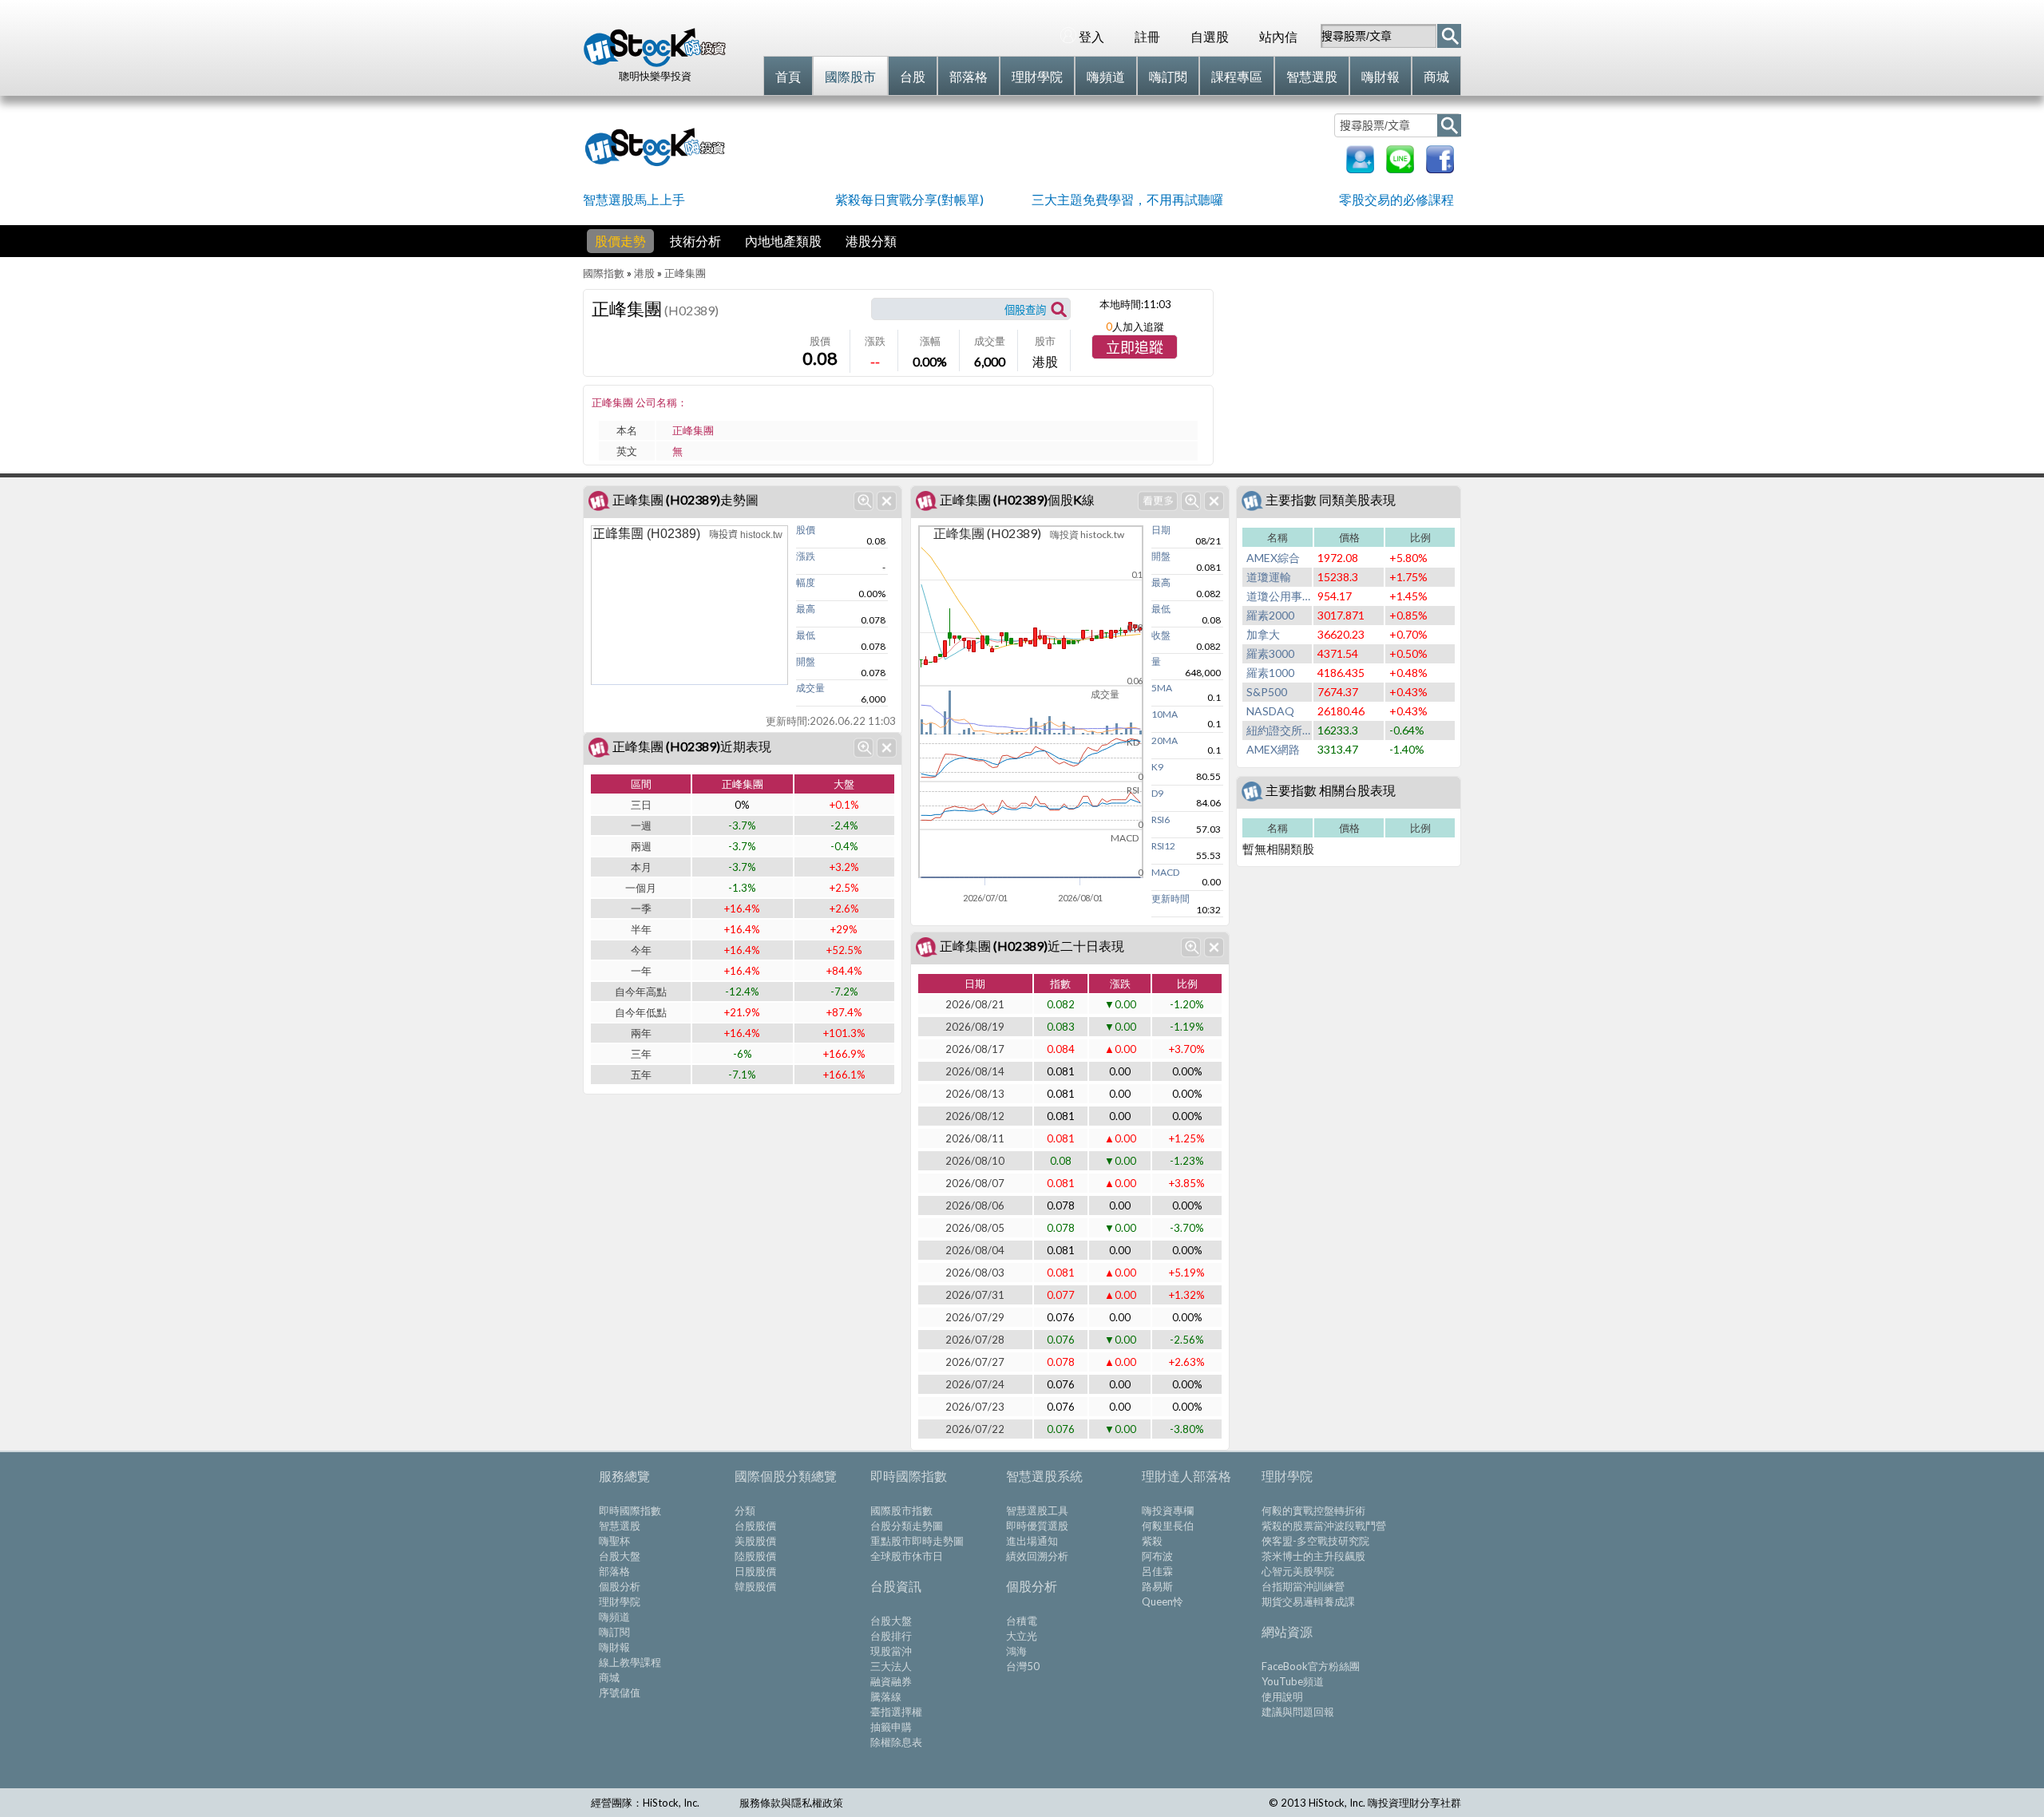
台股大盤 (620, 1556)
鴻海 (1016, 1651)
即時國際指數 (630, 1510)
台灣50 (1023, 1666)
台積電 (1022, 1621)
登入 (1091, 36)
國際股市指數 (901, 1510)
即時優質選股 (1037, 1526)
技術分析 (695, 241)
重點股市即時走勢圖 (917, 1541)
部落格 (614, 1571)
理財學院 (620, 1601)
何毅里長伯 (1168, 1526)
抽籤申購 (891, 1727)
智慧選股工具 (1037, 1510)
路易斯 (1157, 1586)
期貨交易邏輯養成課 (1308, 1601)
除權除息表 (896, 1742)
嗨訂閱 (614, 1632)
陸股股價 (755, 1556)
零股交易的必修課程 (1396, 199)
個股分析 (620, 1586)
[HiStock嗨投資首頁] (655, 63)
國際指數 (604, 273)
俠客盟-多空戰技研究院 (1315, 1541)
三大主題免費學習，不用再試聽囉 (1127, 199)
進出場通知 (1032, 1541)
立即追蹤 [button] (1135, 348)
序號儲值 (620, 1692)
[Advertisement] (1033, 145)
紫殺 (1152, 1541)
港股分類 (871, 241)
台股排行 (891, 1636)
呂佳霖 (1157, 1571)
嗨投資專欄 (1168, 1510)
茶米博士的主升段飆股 (1313, 1556)
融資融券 (891, 1681)
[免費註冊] (1360, 168)
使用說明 (1282, 1696)
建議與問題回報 (1298, 1712)
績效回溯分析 (1037, 1556)
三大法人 (891, 1666)
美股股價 (755, 1541)
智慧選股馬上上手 (634, 199)
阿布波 (1157, 1556)
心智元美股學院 (1298, 1571)
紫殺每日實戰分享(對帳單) (909, 199)
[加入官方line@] (1400, 168)
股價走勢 (620, 241)
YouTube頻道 (1293, 1681)
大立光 (1022, 1636)
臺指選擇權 (896, 1712)
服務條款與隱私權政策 (791, 1803)
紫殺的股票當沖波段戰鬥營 (1324, 1526)
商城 (609, 1677)
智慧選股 (620, 1526)
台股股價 (755, 1526)
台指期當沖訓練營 (1303, 1586)
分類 (745, 1510)
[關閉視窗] (887, 501)
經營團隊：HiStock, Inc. (645, 1803)
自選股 (1210, 36)
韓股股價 (755, 1586)
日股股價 (755, 1571)
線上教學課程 (630, 1662)
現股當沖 (891, 1651)
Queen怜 (1163, 1601)
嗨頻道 (614, 1617)
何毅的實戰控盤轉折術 (1313, 1510)
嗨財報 (614, 1647)
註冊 (1147, 36)
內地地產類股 (783, 241)
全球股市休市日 (907, 1556)
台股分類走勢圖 (907, 1526)
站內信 (1278, 36)
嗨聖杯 (614, 1541)
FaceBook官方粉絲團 (1311, 1666)
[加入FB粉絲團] (1440, 168)
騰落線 (886, 1696)
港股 (644, 273)
